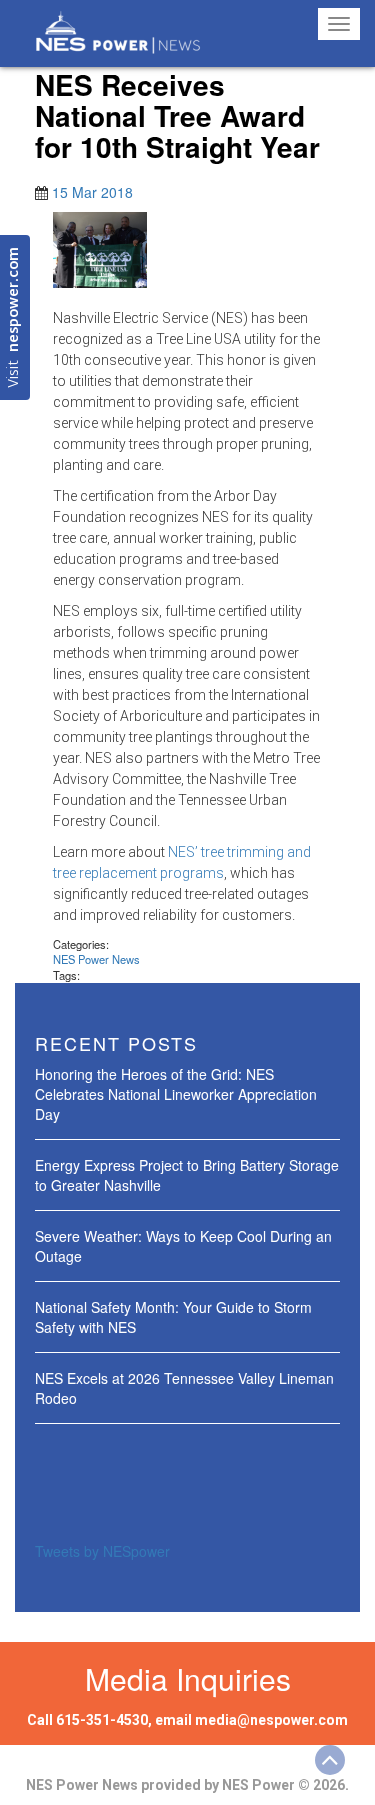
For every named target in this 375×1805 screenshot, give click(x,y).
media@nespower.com (271, 1720)
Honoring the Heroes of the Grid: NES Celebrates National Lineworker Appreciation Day (176, 1094)
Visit (14, 317)
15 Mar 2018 (92, 192)
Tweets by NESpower (102, 1551)
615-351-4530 (102, 1720)
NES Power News (96, 959)
